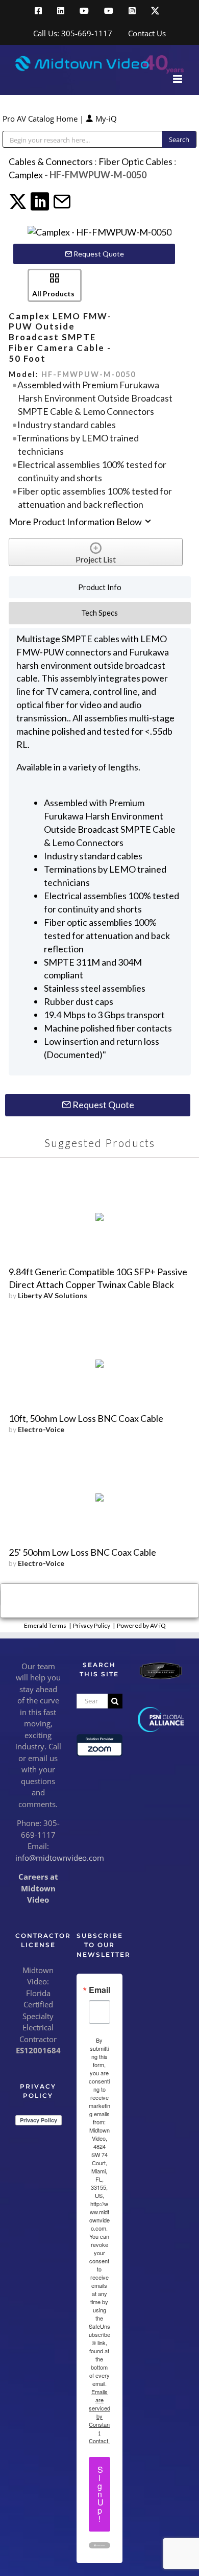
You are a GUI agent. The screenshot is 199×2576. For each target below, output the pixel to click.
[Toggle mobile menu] (178, 79)
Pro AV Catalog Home (41, 119)
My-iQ (105, 119)
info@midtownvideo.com (60, 1858)
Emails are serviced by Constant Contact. (99, 2416)
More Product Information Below (76, 522)
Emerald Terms (45, 1625)
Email (99, 1990)
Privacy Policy (92, 1625)
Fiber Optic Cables (135, 161)
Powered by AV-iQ (141, 1625)
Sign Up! (101, 2494)
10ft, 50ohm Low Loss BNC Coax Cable (86, 1418)
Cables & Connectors (51, 161)
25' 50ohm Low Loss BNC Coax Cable (82, 1552)
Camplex (26, 175)
